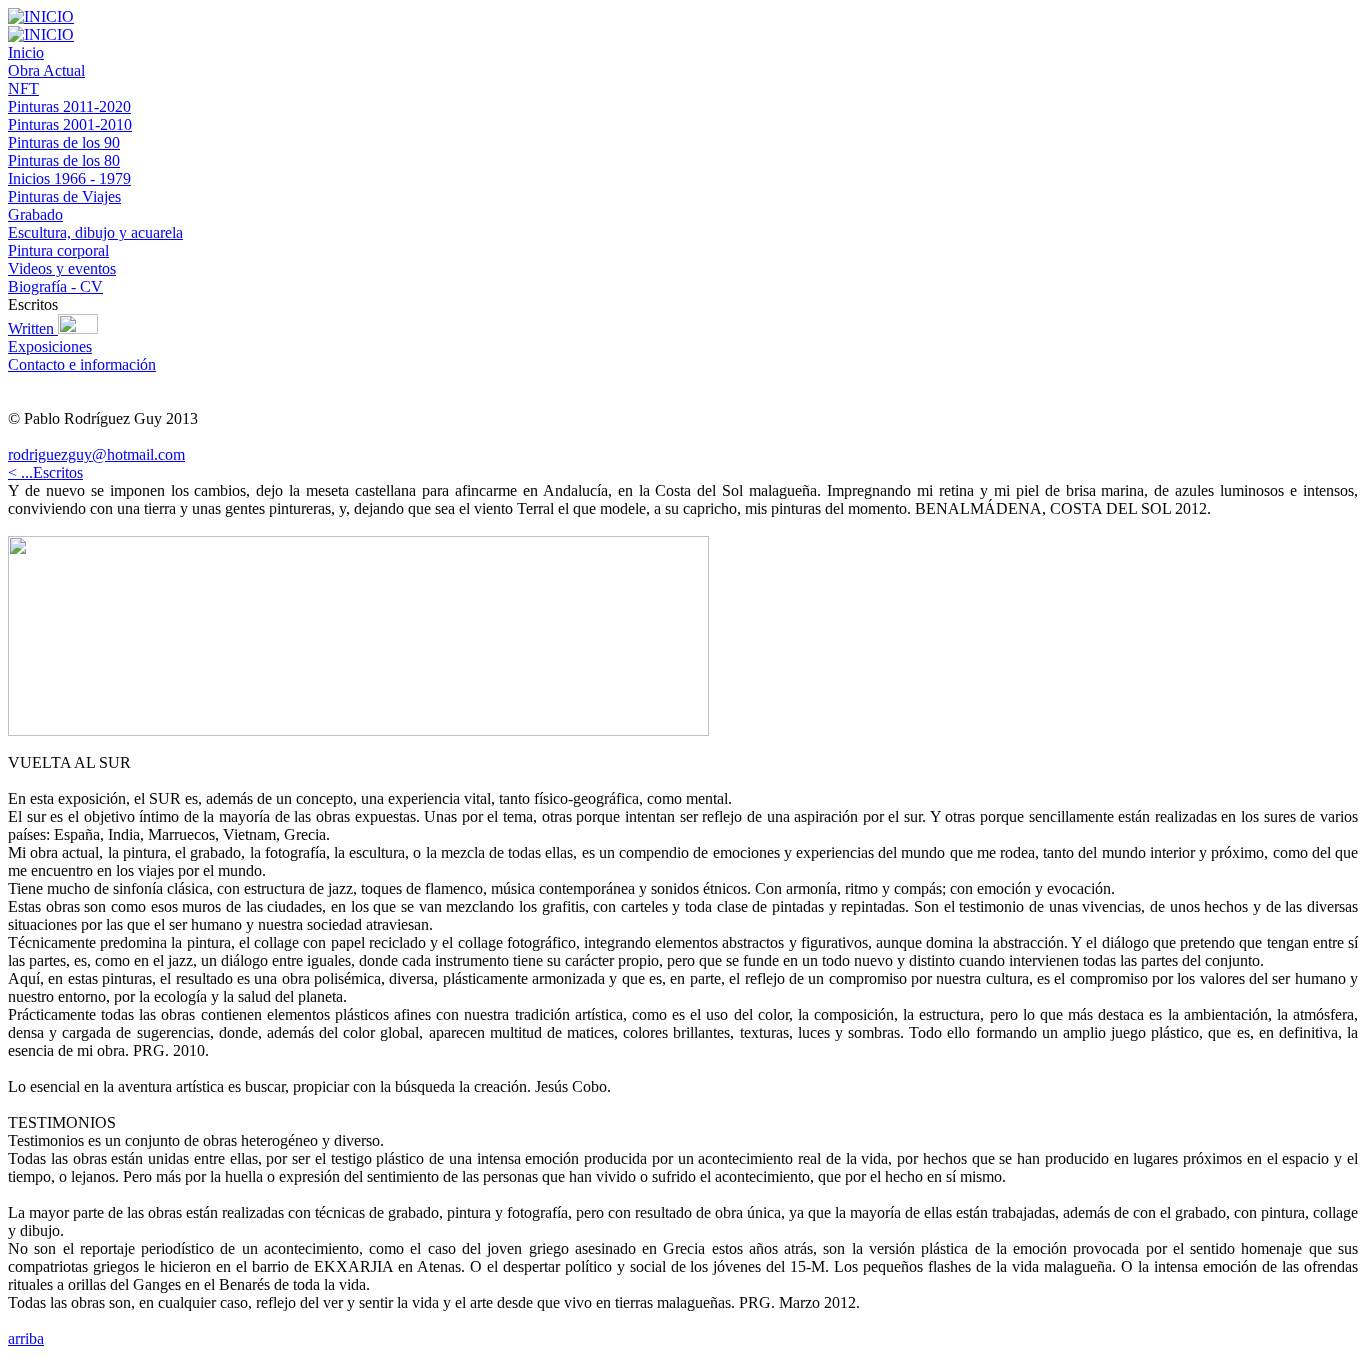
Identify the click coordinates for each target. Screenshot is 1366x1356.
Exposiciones (50, 346)
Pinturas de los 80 (64, 160)
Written (33, 328)
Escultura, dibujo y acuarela (95, 232)
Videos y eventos (62, 268)
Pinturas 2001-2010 (70, 124)
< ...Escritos (45, 472)
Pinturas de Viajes (64, 196)
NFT (23, 88)
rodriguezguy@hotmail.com (96, 454)
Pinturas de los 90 (64, 142)
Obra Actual (46, 70)
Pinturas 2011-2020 (69, 106)
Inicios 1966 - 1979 (69, 178)
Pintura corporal (58, 250)
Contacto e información (82, 364)
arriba (26, 1338)
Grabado (35, 214)
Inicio (26, 52)
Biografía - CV (55, 286)
